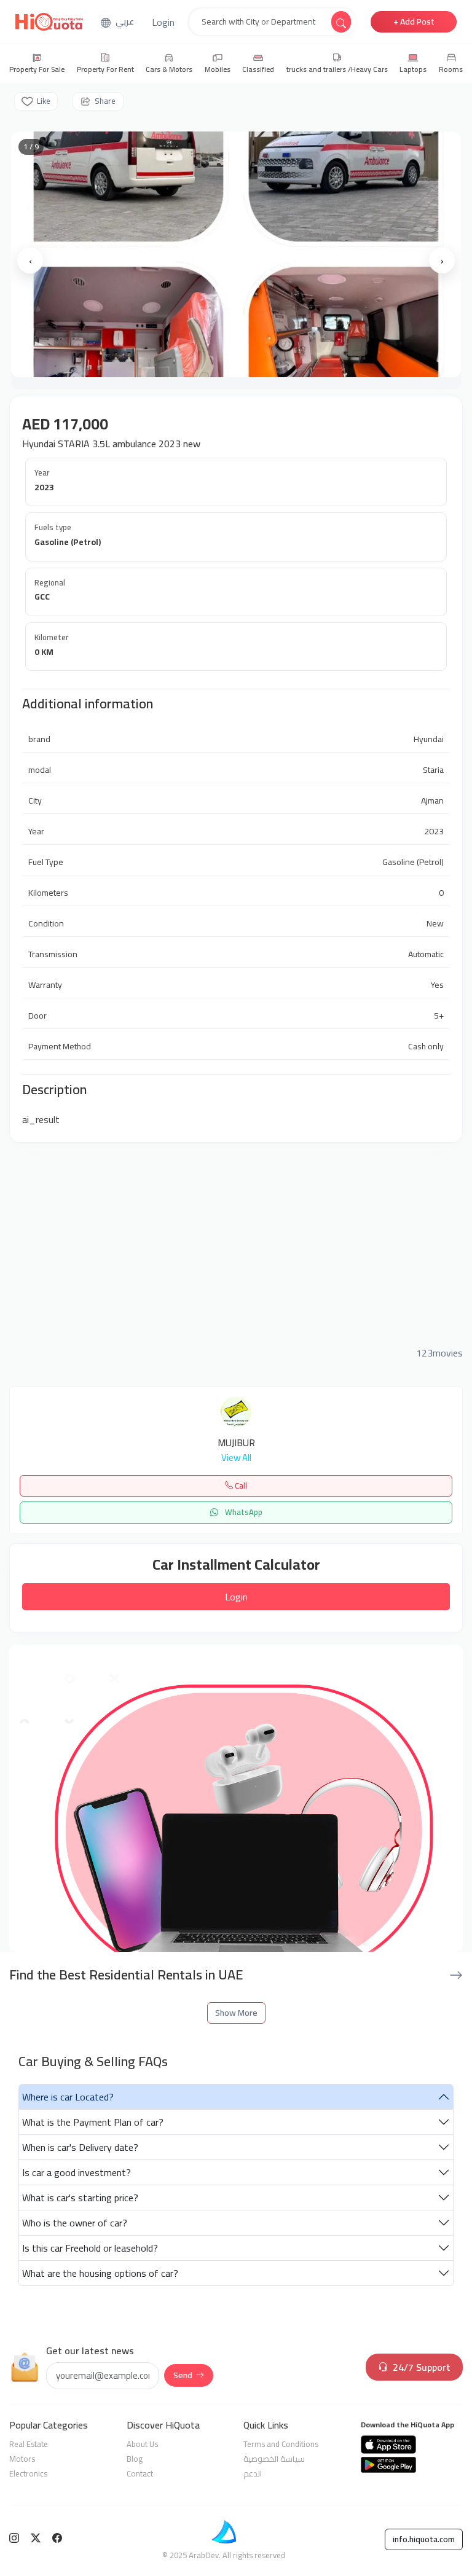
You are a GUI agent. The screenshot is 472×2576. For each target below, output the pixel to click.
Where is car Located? (68, 2097)
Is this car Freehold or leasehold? (90, 2248)
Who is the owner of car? (75, 2223)
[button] (163, 22)
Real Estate (29, 2444)
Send (183, 2375)
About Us (142, 2444)
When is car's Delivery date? (80, 2147)
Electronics (28, 2473)
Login (236, 1597)
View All (236, 1458)
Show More (236, 2013)
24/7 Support (422, 2367)
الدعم (253, 2473)
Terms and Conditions (281, 2444)
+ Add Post (414, 22)
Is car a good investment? (77, 2172)
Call (240, 1486)
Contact (140, 2473)
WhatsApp (243, 1512)
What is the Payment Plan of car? (93, 2122)
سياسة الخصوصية (274, 2459)
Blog (135, 2459)
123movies (439, 1353)
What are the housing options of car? (100, 2273)
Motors (22, 2459)
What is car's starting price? (80, 2198)
